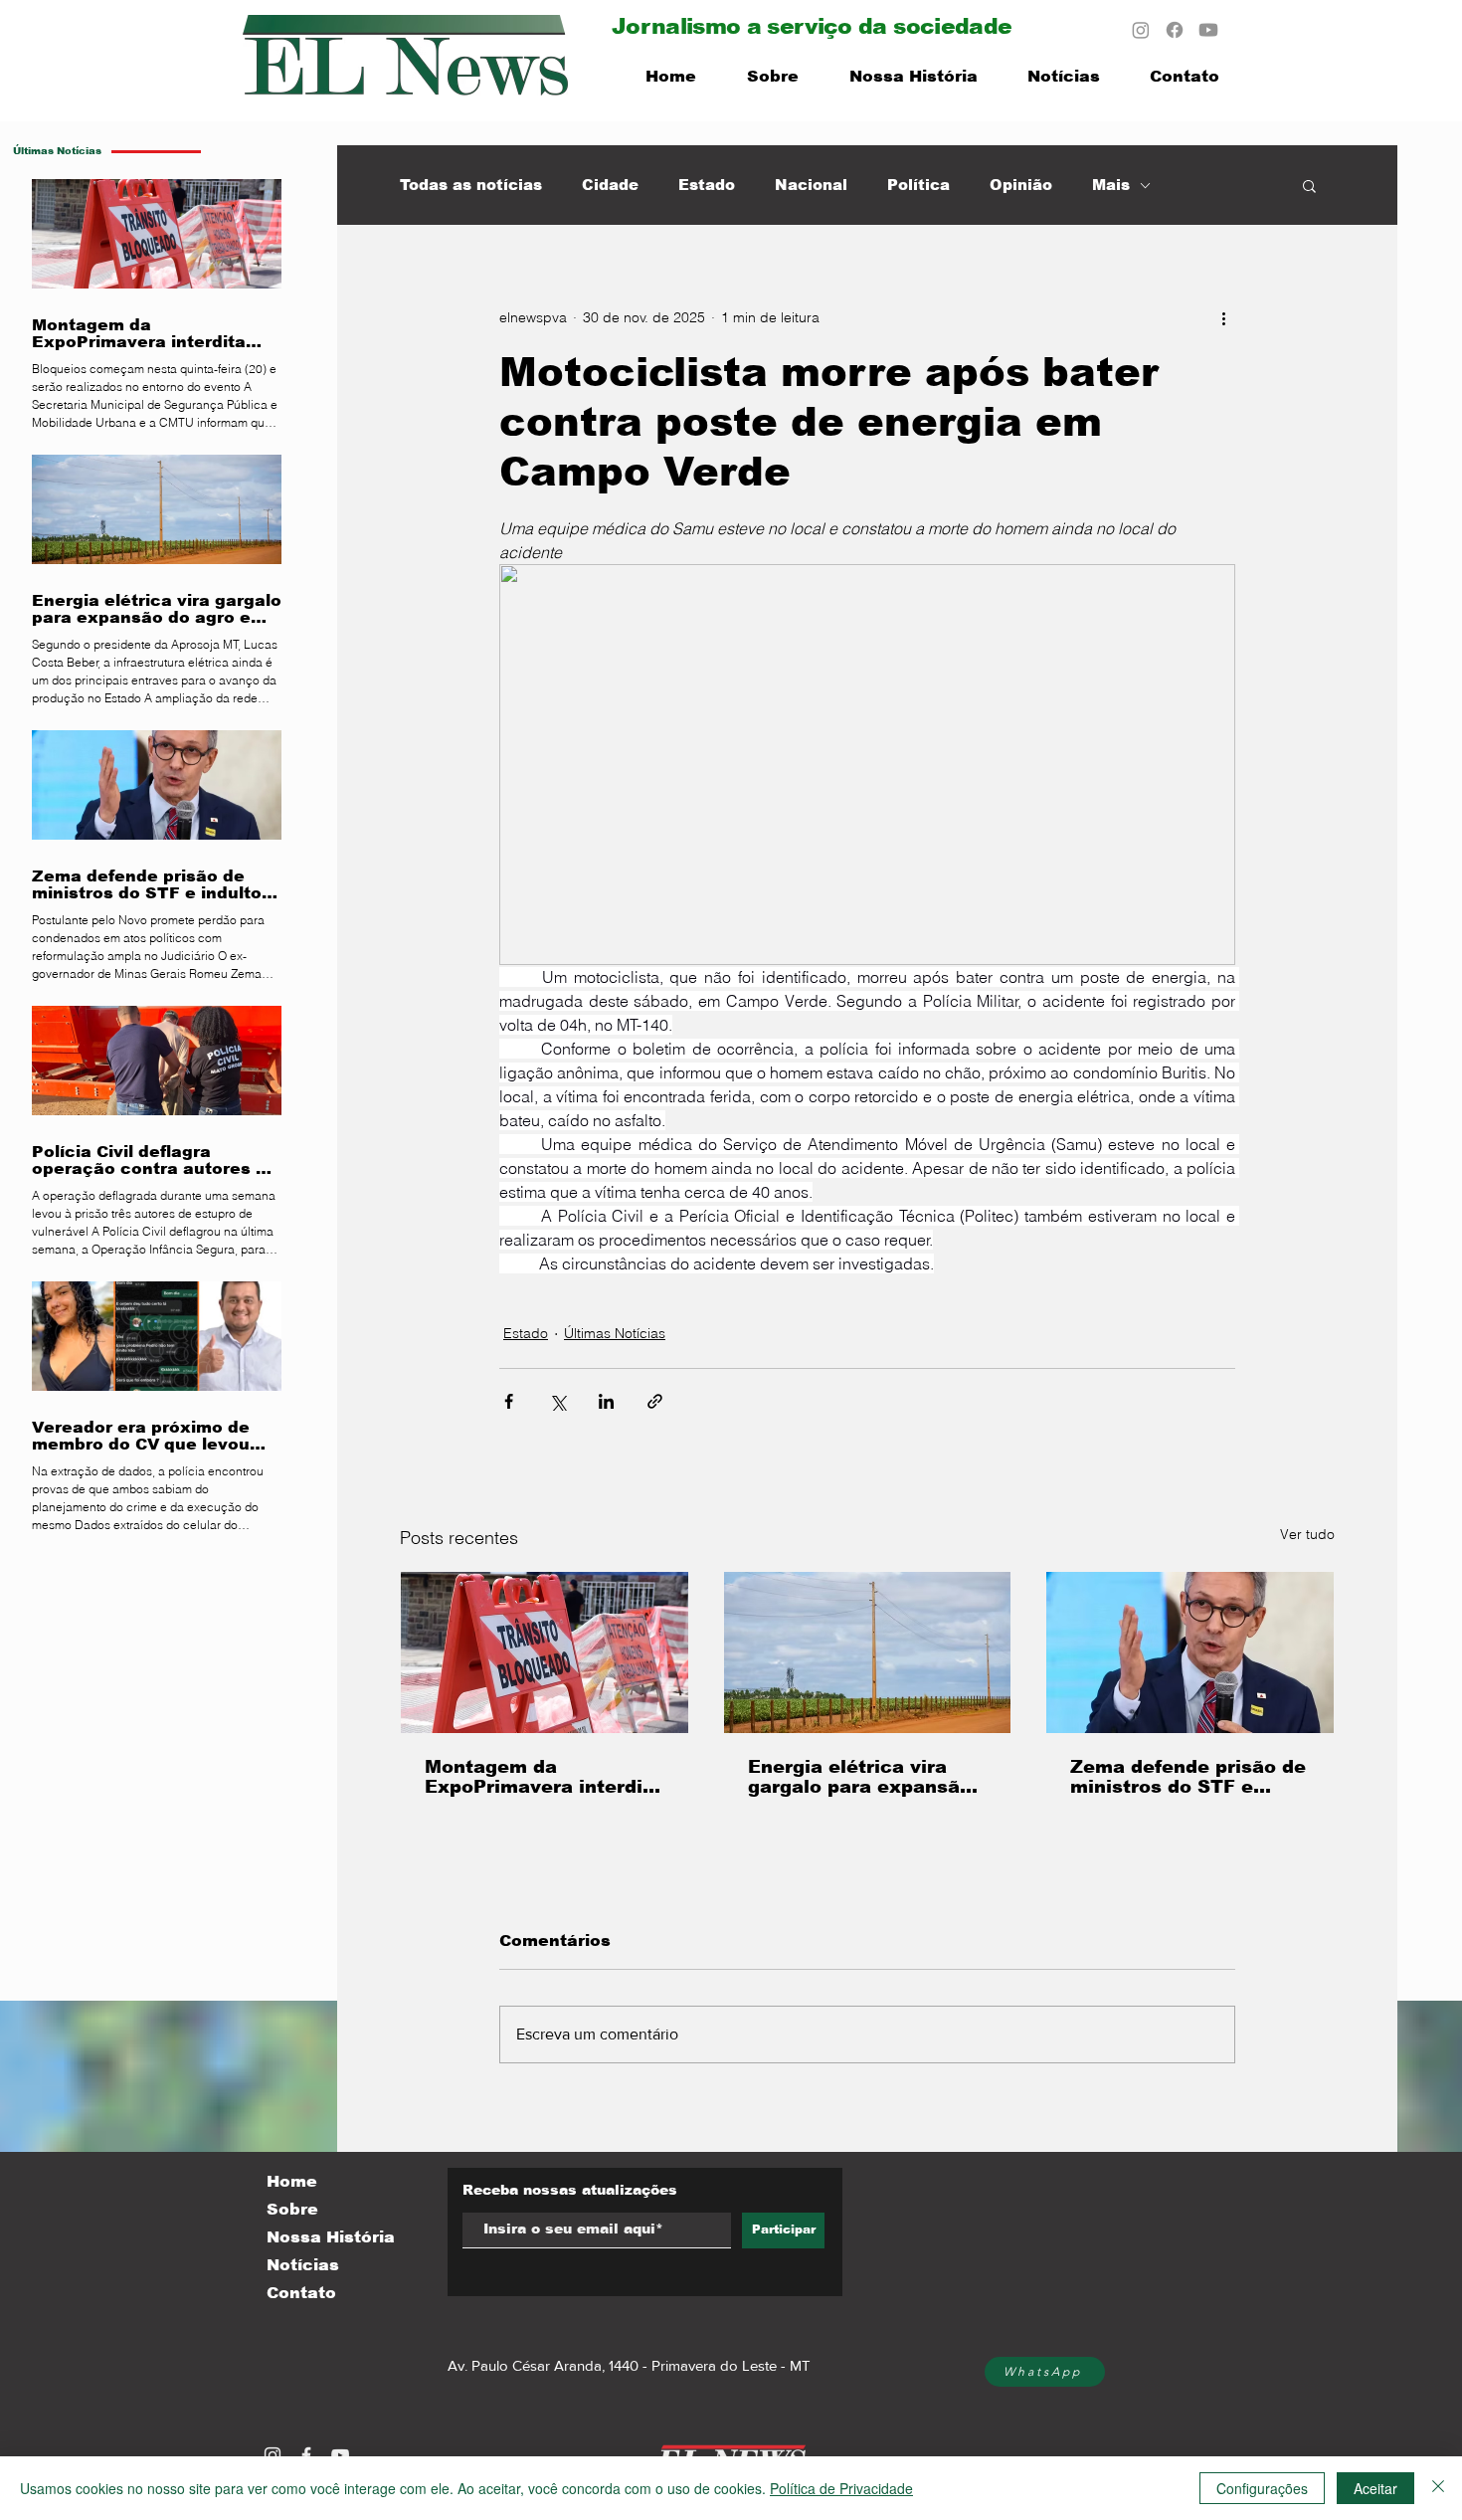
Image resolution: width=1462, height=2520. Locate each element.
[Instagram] (1141, 30)
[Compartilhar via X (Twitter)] (557, 1401)
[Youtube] (1208, 30)
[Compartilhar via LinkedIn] (606, 1401)
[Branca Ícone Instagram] (273, 2455)
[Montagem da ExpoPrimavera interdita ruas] (545, 1652)
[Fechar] (1438, 2488)
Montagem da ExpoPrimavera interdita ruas (544, 1777)
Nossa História (331, 2237)
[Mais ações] (1223, 317)
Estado (707, 185)
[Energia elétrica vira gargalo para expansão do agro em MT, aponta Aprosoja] (868, 1652)
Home (292, 2181)
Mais (1111, 185)
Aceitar (1375, 2488)
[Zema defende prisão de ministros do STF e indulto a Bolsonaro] (1190, 1652)
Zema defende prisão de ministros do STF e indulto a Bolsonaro (1188, 1777)
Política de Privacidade (841, 2488)
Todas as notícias (471, 185)
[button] (1309, 185)
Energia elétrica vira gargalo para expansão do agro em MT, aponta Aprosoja (860, 1777)
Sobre (292, 2209)
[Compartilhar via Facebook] (509, 1401)
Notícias (303, 2265)
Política (918, 185)
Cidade (610, 185)
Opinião (1021, 185)
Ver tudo (1307, 1534)
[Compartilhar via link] (655, 1401)
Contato (301, 2293)
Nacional (811, 185)
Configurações (1262, 2488)
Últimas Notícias (615, 1333)
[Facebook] (1175, 30)
